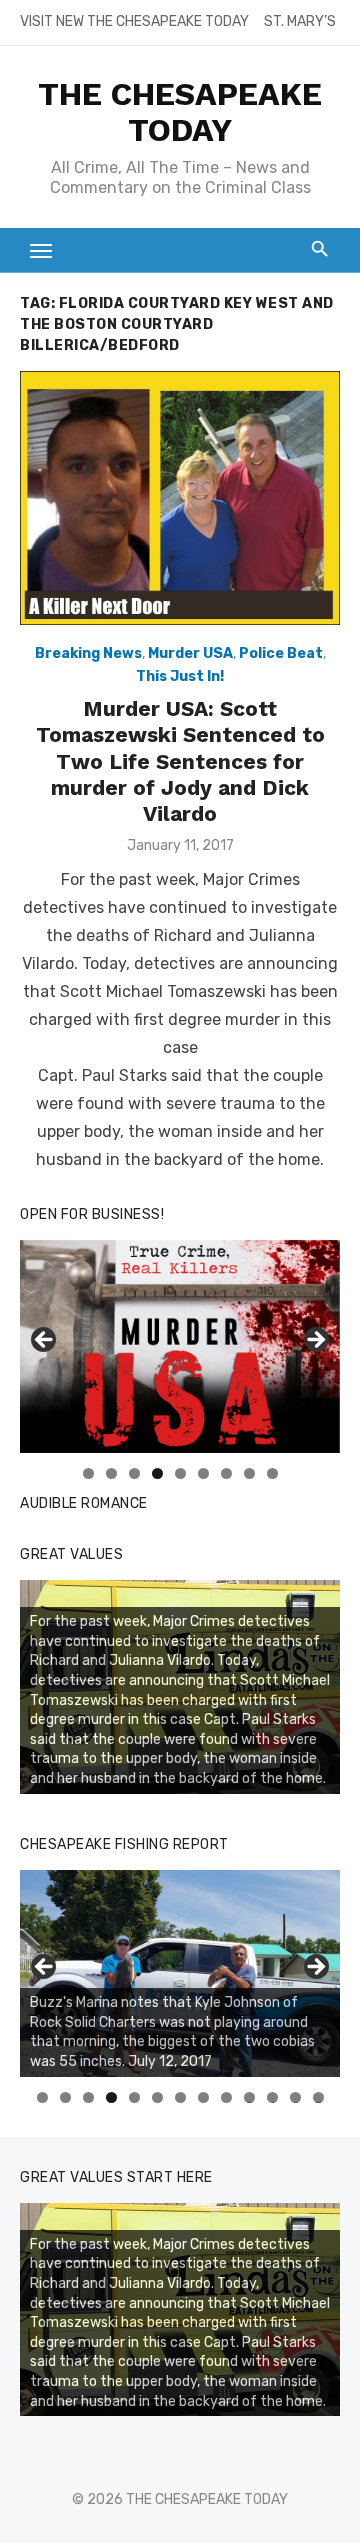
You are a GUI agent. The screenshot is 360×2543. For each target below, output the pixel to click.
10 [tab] (250, 2097)
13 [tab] (319, 2097)
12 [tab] (296, 2097)
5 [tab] (180, 1473)
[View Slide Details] (180, 1973)
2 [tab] (111, 1473)
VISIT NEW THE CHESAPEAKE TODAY (134, 21)
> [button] (315, 1341)
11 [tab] (273, 2097)
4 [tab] (157, 1473)
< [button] (45, 1341)
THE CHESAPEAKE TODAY (180, 112)
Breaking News (88, 653)
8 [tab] (249, 1473)
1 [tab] (88, 1473)
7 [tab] (226, 1473)
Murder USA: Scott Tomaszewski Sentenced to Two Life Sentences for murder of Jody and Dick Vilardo (180, 761)
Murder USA (190, 653)
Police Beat (281, 653)
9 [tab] (272, 1473)
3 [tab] (134, 1473)
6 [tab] (203, 1473)
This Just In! (180, 676)
